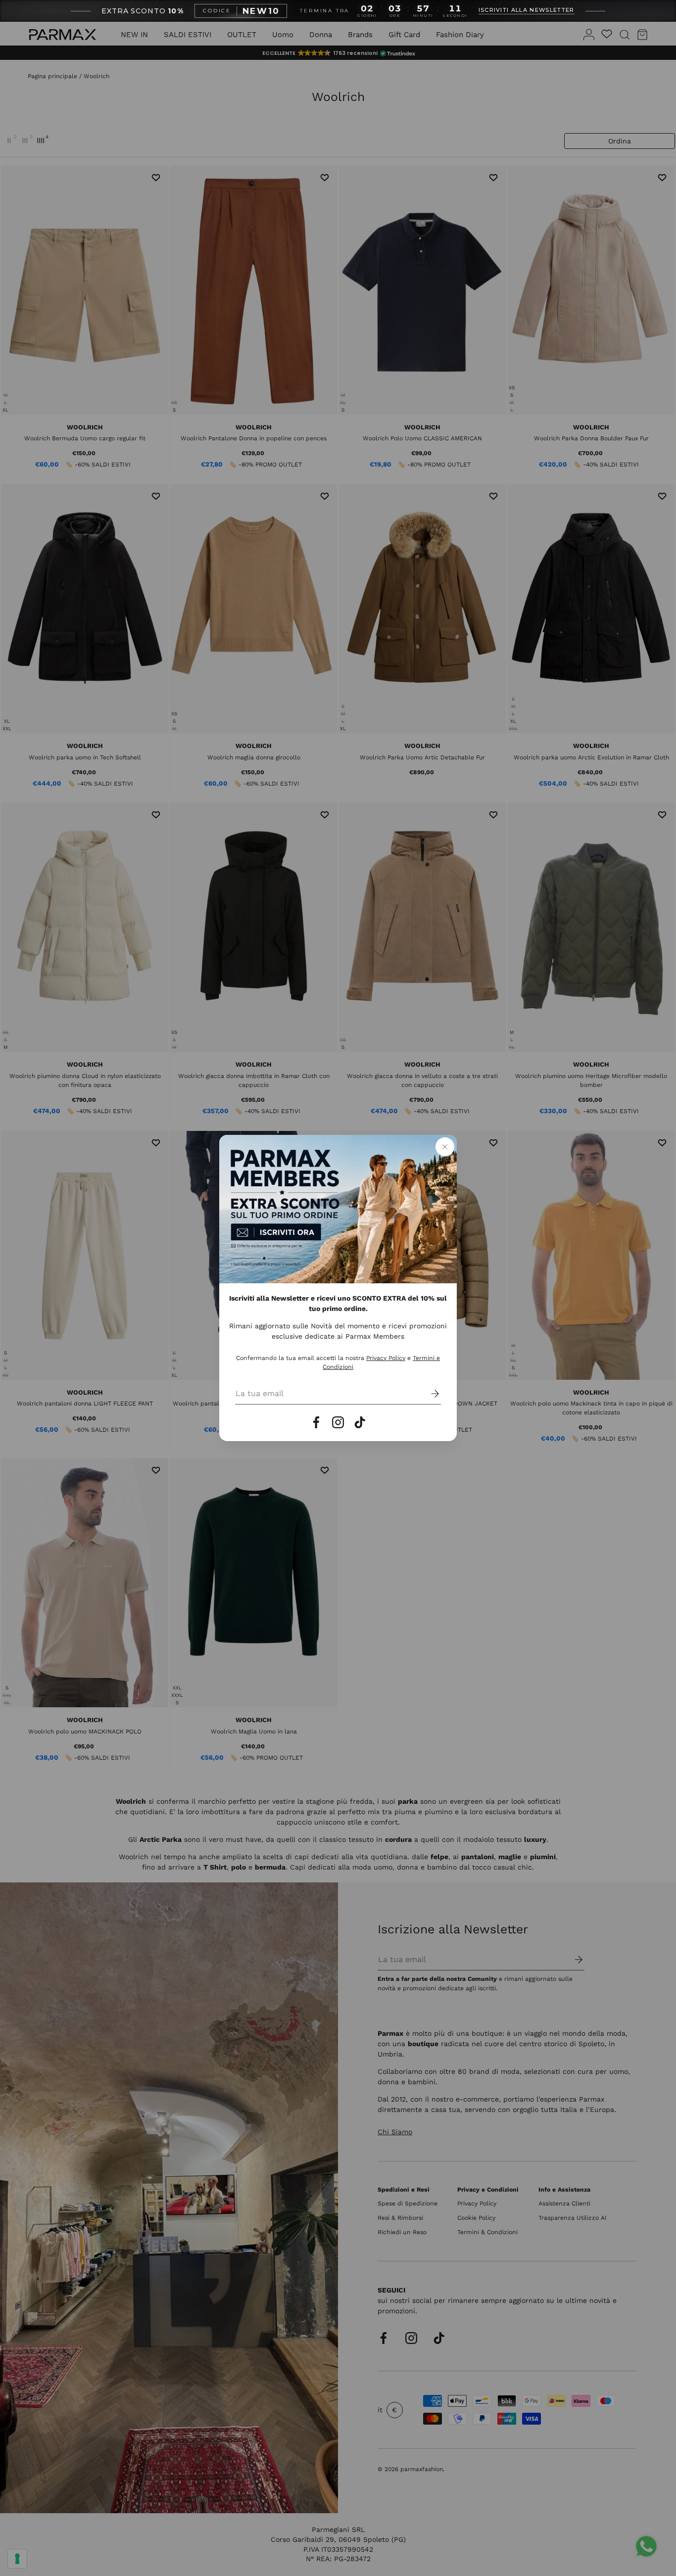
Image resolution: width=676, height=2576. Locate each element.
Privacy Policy (386, 1358)
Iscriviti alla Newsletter (527, 10)
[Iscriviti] (428, 1394)
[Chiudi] (445, 1147)
